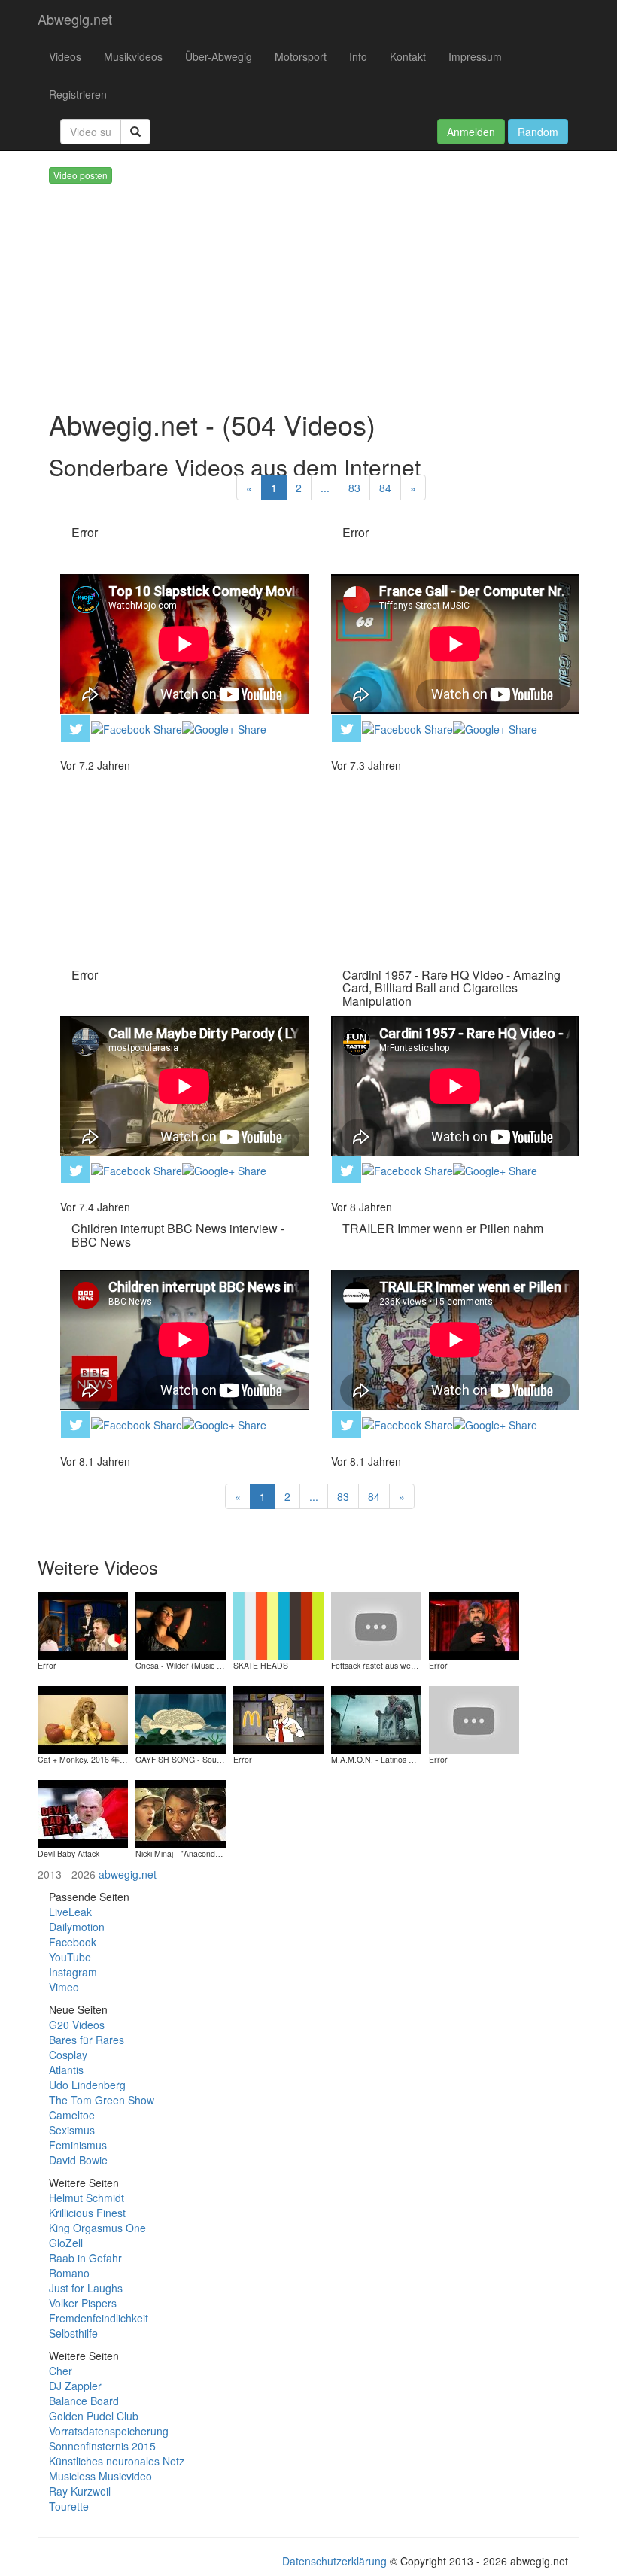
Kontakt (408, 56)
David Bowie (78, 2160)
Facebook (73, 1942)
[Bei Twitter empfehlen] (76, 726)
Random (538, 132)
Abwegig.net (75, 19)
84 (385, 488)
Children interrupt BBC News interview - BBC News (178, 1235)
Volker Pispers (83, 2303)
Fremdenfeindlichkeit (99, 2318)
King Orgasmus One (97, 2228)
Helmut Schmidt (87, 2198)
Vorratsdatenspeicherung (109, 2431)
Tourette (69, 2506)
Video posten (81, 175)
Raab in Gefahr (85, 2258)
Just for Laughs (86, 2288)
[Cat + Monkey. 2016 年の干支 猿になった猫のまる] (83, 1718)
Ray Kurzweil (80, 2491)
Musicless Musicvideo (100, 2476)
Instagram (73, 1972)
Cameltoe (72, 2115)
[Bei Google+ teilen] (224, 727)
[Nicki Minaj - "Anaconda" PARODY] (181, 1812)
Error (85, 532)
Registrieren (78, 94)
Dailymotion (77, 1927)
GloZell (66, 2243)
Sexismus (72, 2130)
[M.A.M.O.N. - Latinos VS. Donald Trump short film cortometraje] (376, 1718)
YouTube (70, 1957)
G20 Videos (77, 2025)
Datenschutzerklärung (334, 2561)
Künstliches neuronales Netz (117, 2461)
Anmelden (471, 132)
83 (354, 488)
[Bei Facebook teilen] (137, 727)
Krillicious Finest (87, 2213)
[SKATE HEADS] (278, 1624)
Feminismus (78, 2145)
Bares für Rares (87, 2040)
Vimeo (64, 1987)
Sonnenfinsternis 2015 (102, 2446)
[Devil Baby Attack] (83, 1812)
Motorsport (301, 56)
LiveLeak (70, 1912)
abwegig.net (128, 1874)
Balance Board (84, 2401)
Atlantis (66, 2070)
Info (358, 56)
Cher (61, 2371)
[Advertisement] (331, 289)
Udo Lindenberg (87, 2085)
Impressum (475, 56)
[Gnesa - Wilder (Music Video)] (181, 1624)
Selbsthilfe (73, 2333)
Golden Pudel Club (94, 2416)
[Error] (83, 1624)
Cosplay (68, 2055)
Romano (69, 2273)
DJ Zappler (75, 2386)
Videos (65, 56)
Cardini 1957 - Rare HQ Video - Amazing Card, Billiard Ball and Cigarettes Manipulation (451, 988)
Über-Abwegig (219, 56)
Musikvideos (133, 56)
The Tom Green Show (102, 2100)
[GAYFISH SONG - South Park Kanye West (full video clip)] (181, 1718)
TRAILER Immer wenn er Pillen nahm (443, 1228)
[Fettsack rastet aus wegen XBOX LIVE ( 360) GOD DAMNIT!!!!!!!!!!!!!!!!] (376, 1624)
